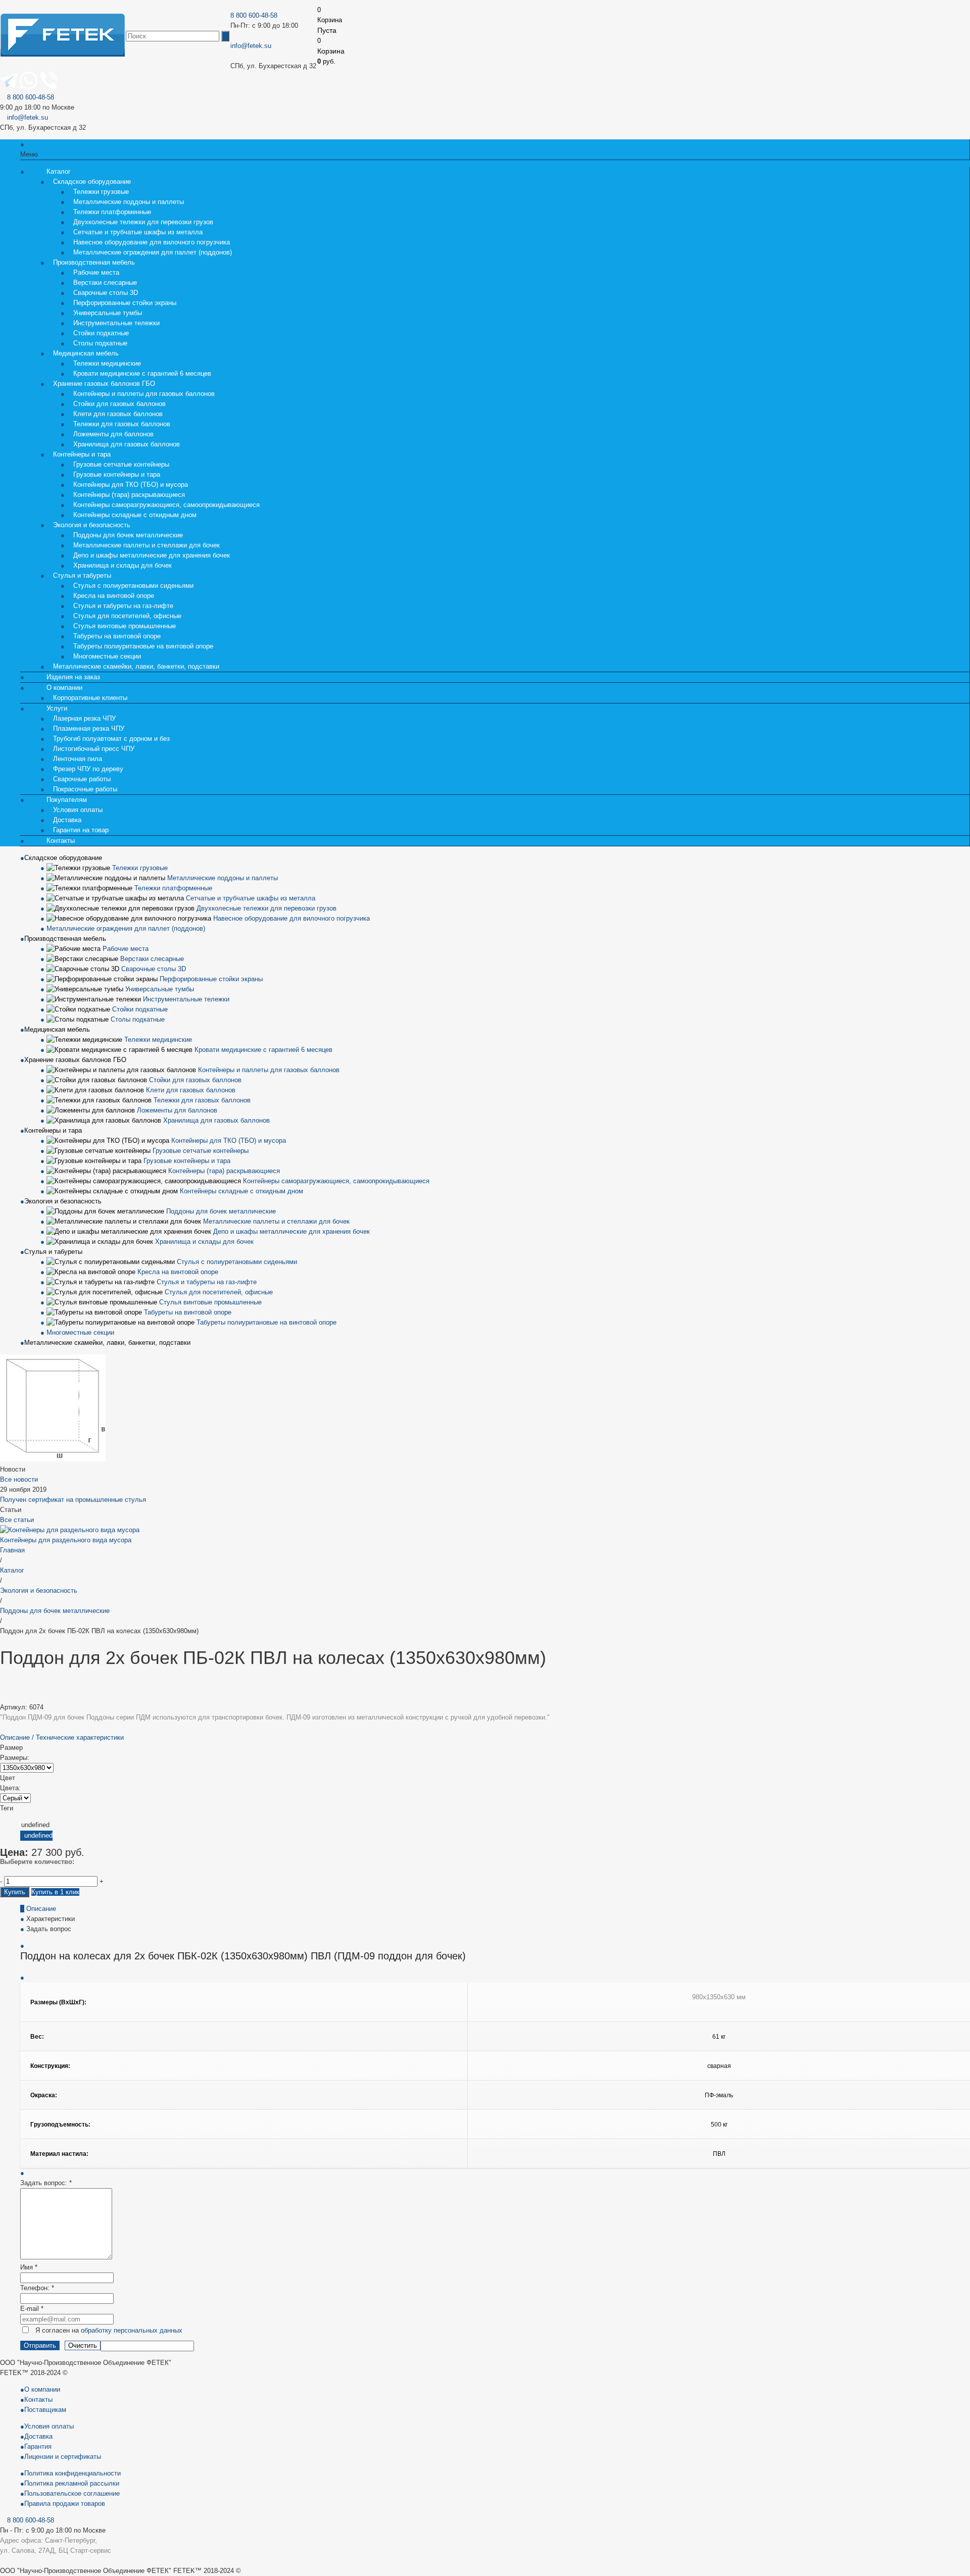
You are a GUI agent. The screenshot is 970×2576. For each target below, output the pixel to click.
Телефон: (37, 2288)
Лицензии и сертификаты (63, 2457)
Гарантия (38, 2446)
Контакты (61, 841)
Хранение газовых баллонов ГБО (75, 1060)
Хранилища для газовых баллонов (127, 444)
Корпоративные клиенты (90, 698)
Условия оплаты (49, 2426)
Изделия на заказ (73, 677)
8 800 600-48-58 (254, 15)
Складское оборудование (63, 858)
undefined (38, 1835)
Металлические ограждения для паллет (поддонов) (153, 252)
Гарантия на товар (81, 830)
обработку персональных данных (132, 2330)
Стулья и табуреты (53, 1252)
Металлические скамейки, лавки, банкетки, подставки (136, 666)
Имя (29, 2267)
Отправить (40, 2345)
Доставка (38, 2436)
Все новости (19, 1479)
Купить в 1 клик (55, 1892)
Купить (15, 1892)
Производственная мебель (65, 939)
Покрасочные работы (85, 789)
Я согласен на (109, 2330)
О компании (42, 2389)
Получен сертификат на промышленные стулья (73, 1500)
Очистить (83, 2345)
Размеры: (15, 1758)
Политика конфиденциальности (72, 2473)
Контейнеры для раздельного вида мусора (66, 1540)
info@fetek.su (251, 46)
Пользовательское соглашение (72, 2493)
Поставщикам (45, 2410)
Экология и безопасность (63, 1201)
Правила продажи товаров (65, 2504)
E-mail (32, 2309)
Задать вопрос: (46, 2183)
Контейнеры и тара (53, 1130)
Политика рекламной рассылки (72, 2483)
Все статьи (17, 1520)
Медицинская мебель (57, 1029)
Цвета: (10, 1788)
